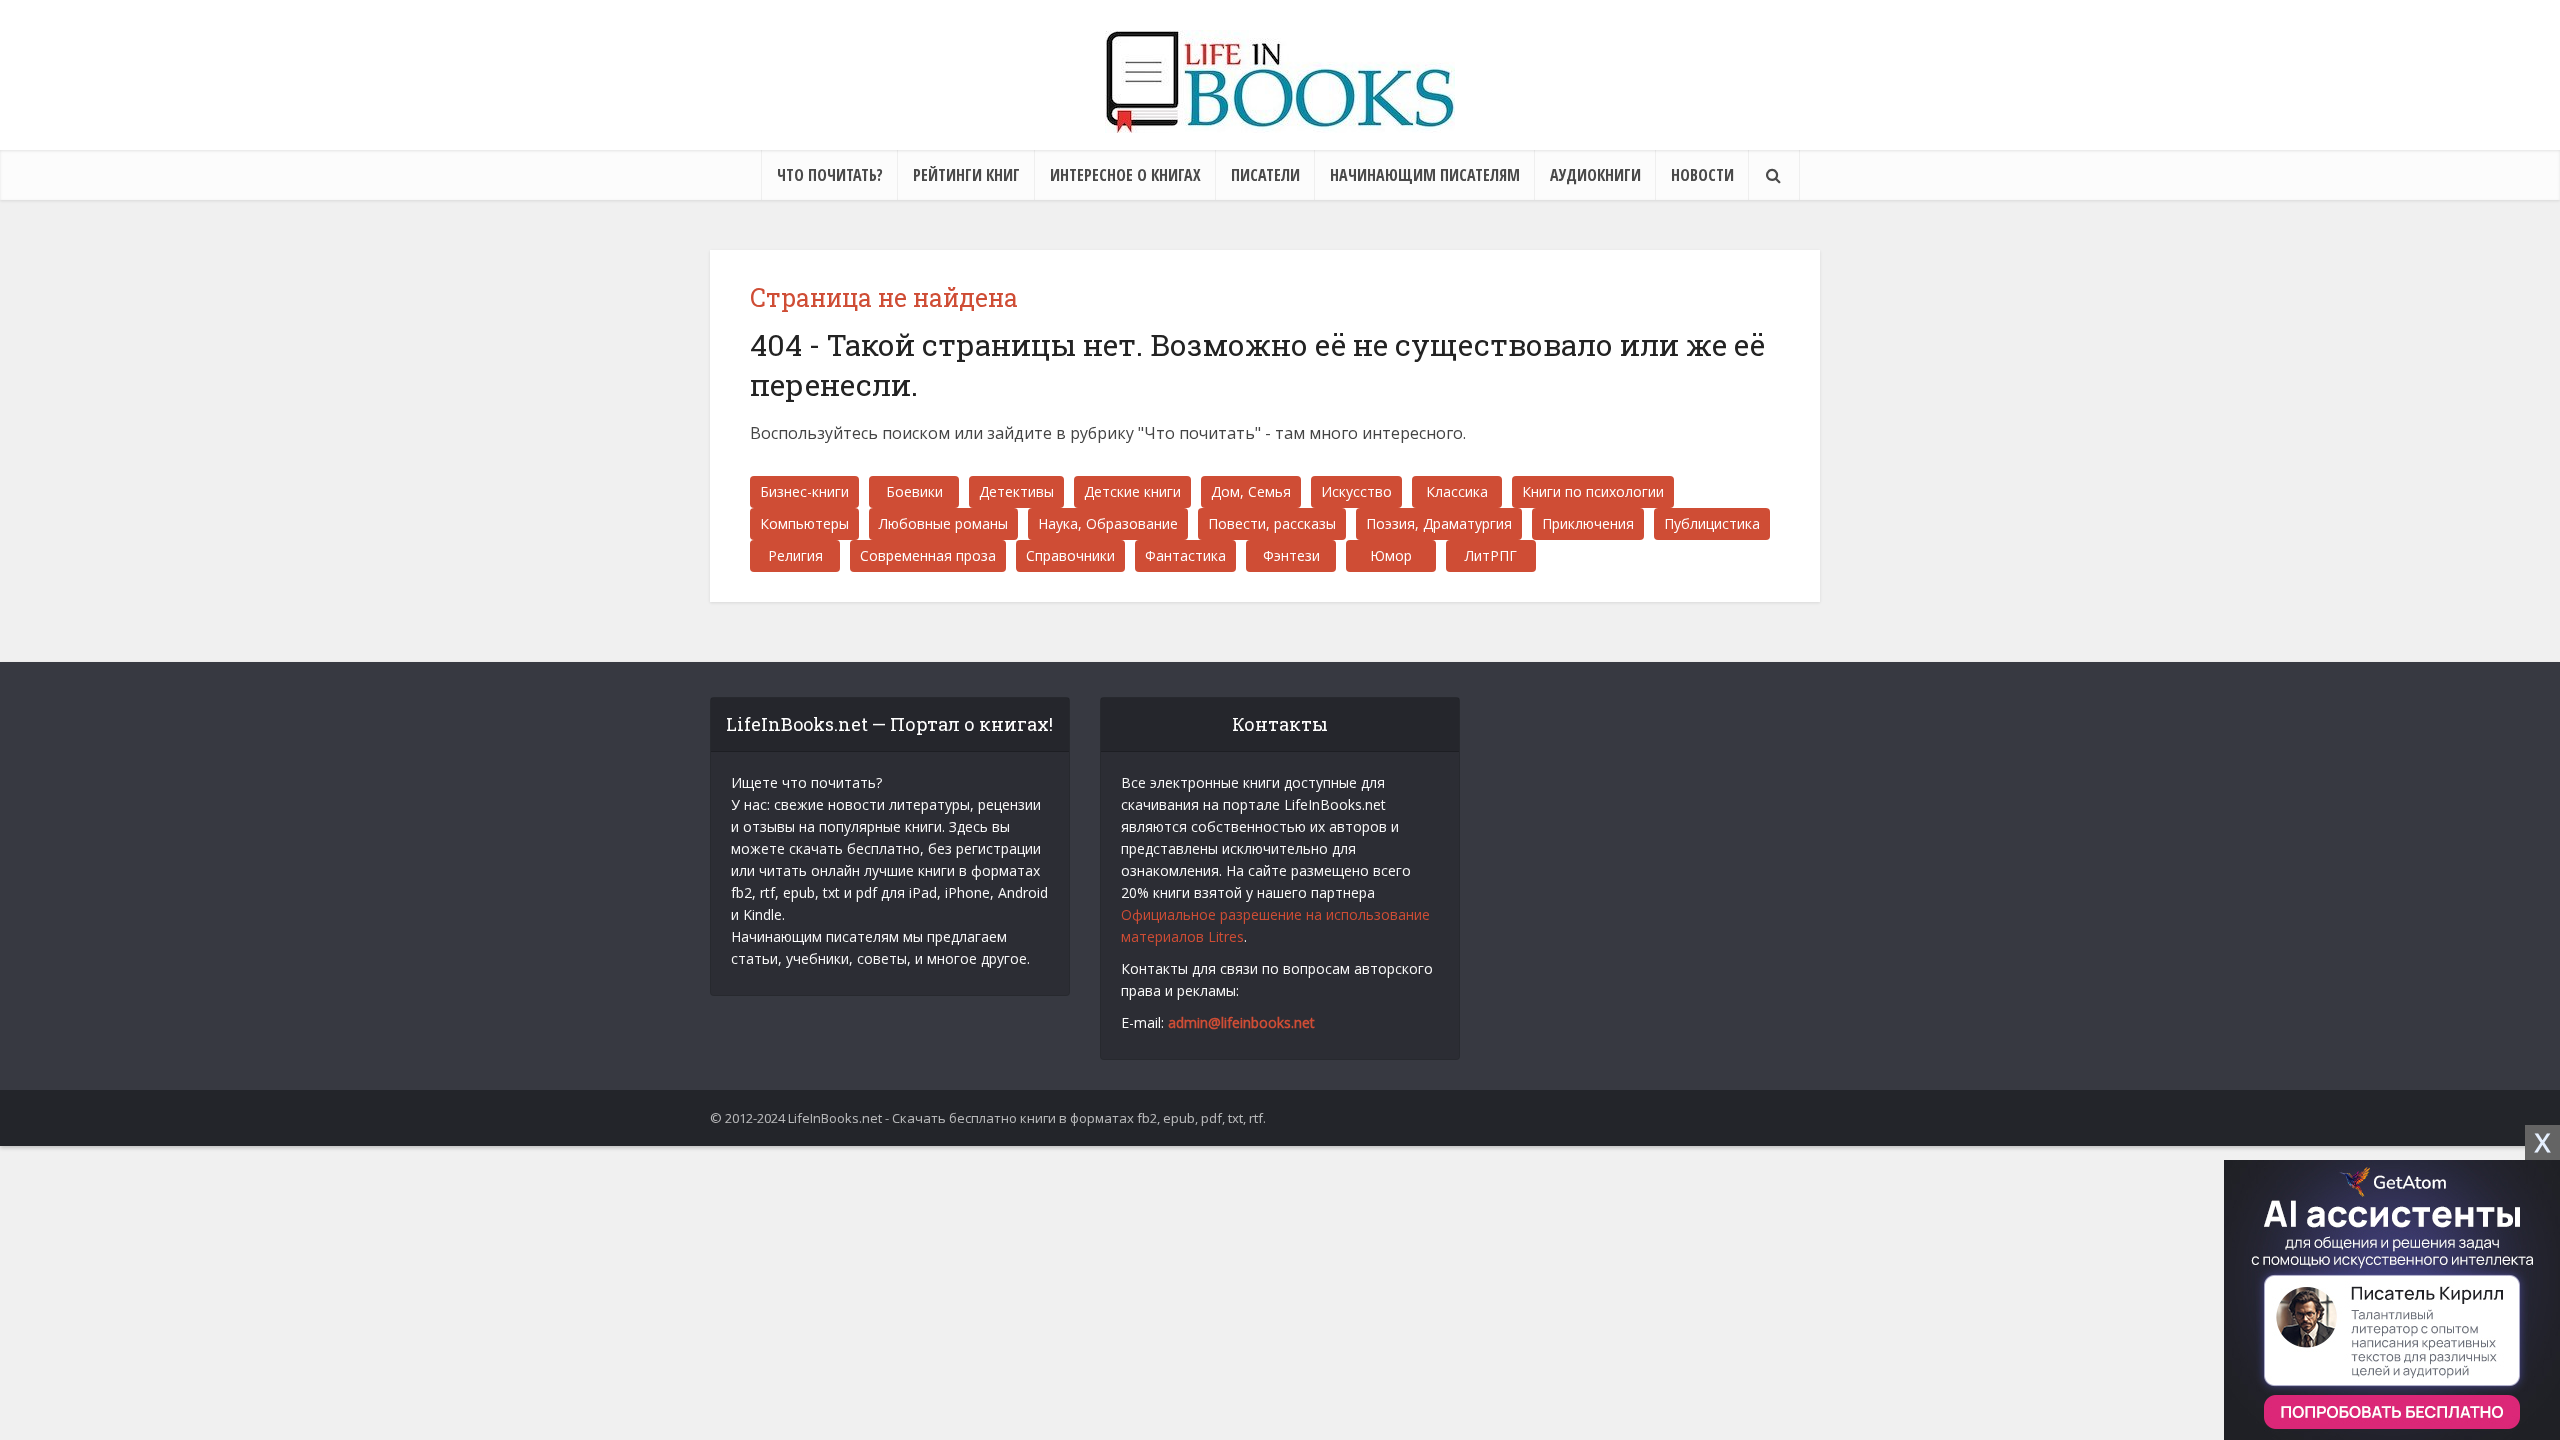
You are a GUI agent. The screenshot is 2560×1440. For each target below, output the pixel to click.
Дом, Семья (1251, 491)
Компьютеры (804, 523)
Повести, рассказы (1272, 523)
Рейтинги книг (966, 175)
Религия (795, 555)
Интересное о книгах (1125, 175)
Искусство (1356, 491)
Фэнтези (1291, 555)
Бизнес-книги (804, 491)
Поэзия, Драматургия (1439, 523)
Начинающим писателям (1425, 175)
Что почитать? (830, 175)
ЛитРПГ (1491, 555)
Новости (1702, 175)
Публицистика (1712, 523)
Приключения (1588, 523)
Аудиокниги (1595, 175)
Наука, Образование (1108, 523)
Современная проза (928, 555)
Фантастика (1185, 555)
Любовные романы (943, 523)
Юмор (1391, 555)
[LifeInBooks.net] (1280, 81)
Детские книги (1132, 491)
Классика (1457, 491)
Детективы (1016, 491)
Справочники (1070, 555)
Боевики (914, 491)
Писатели (1265, 175)
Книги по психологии (1593, 491)
